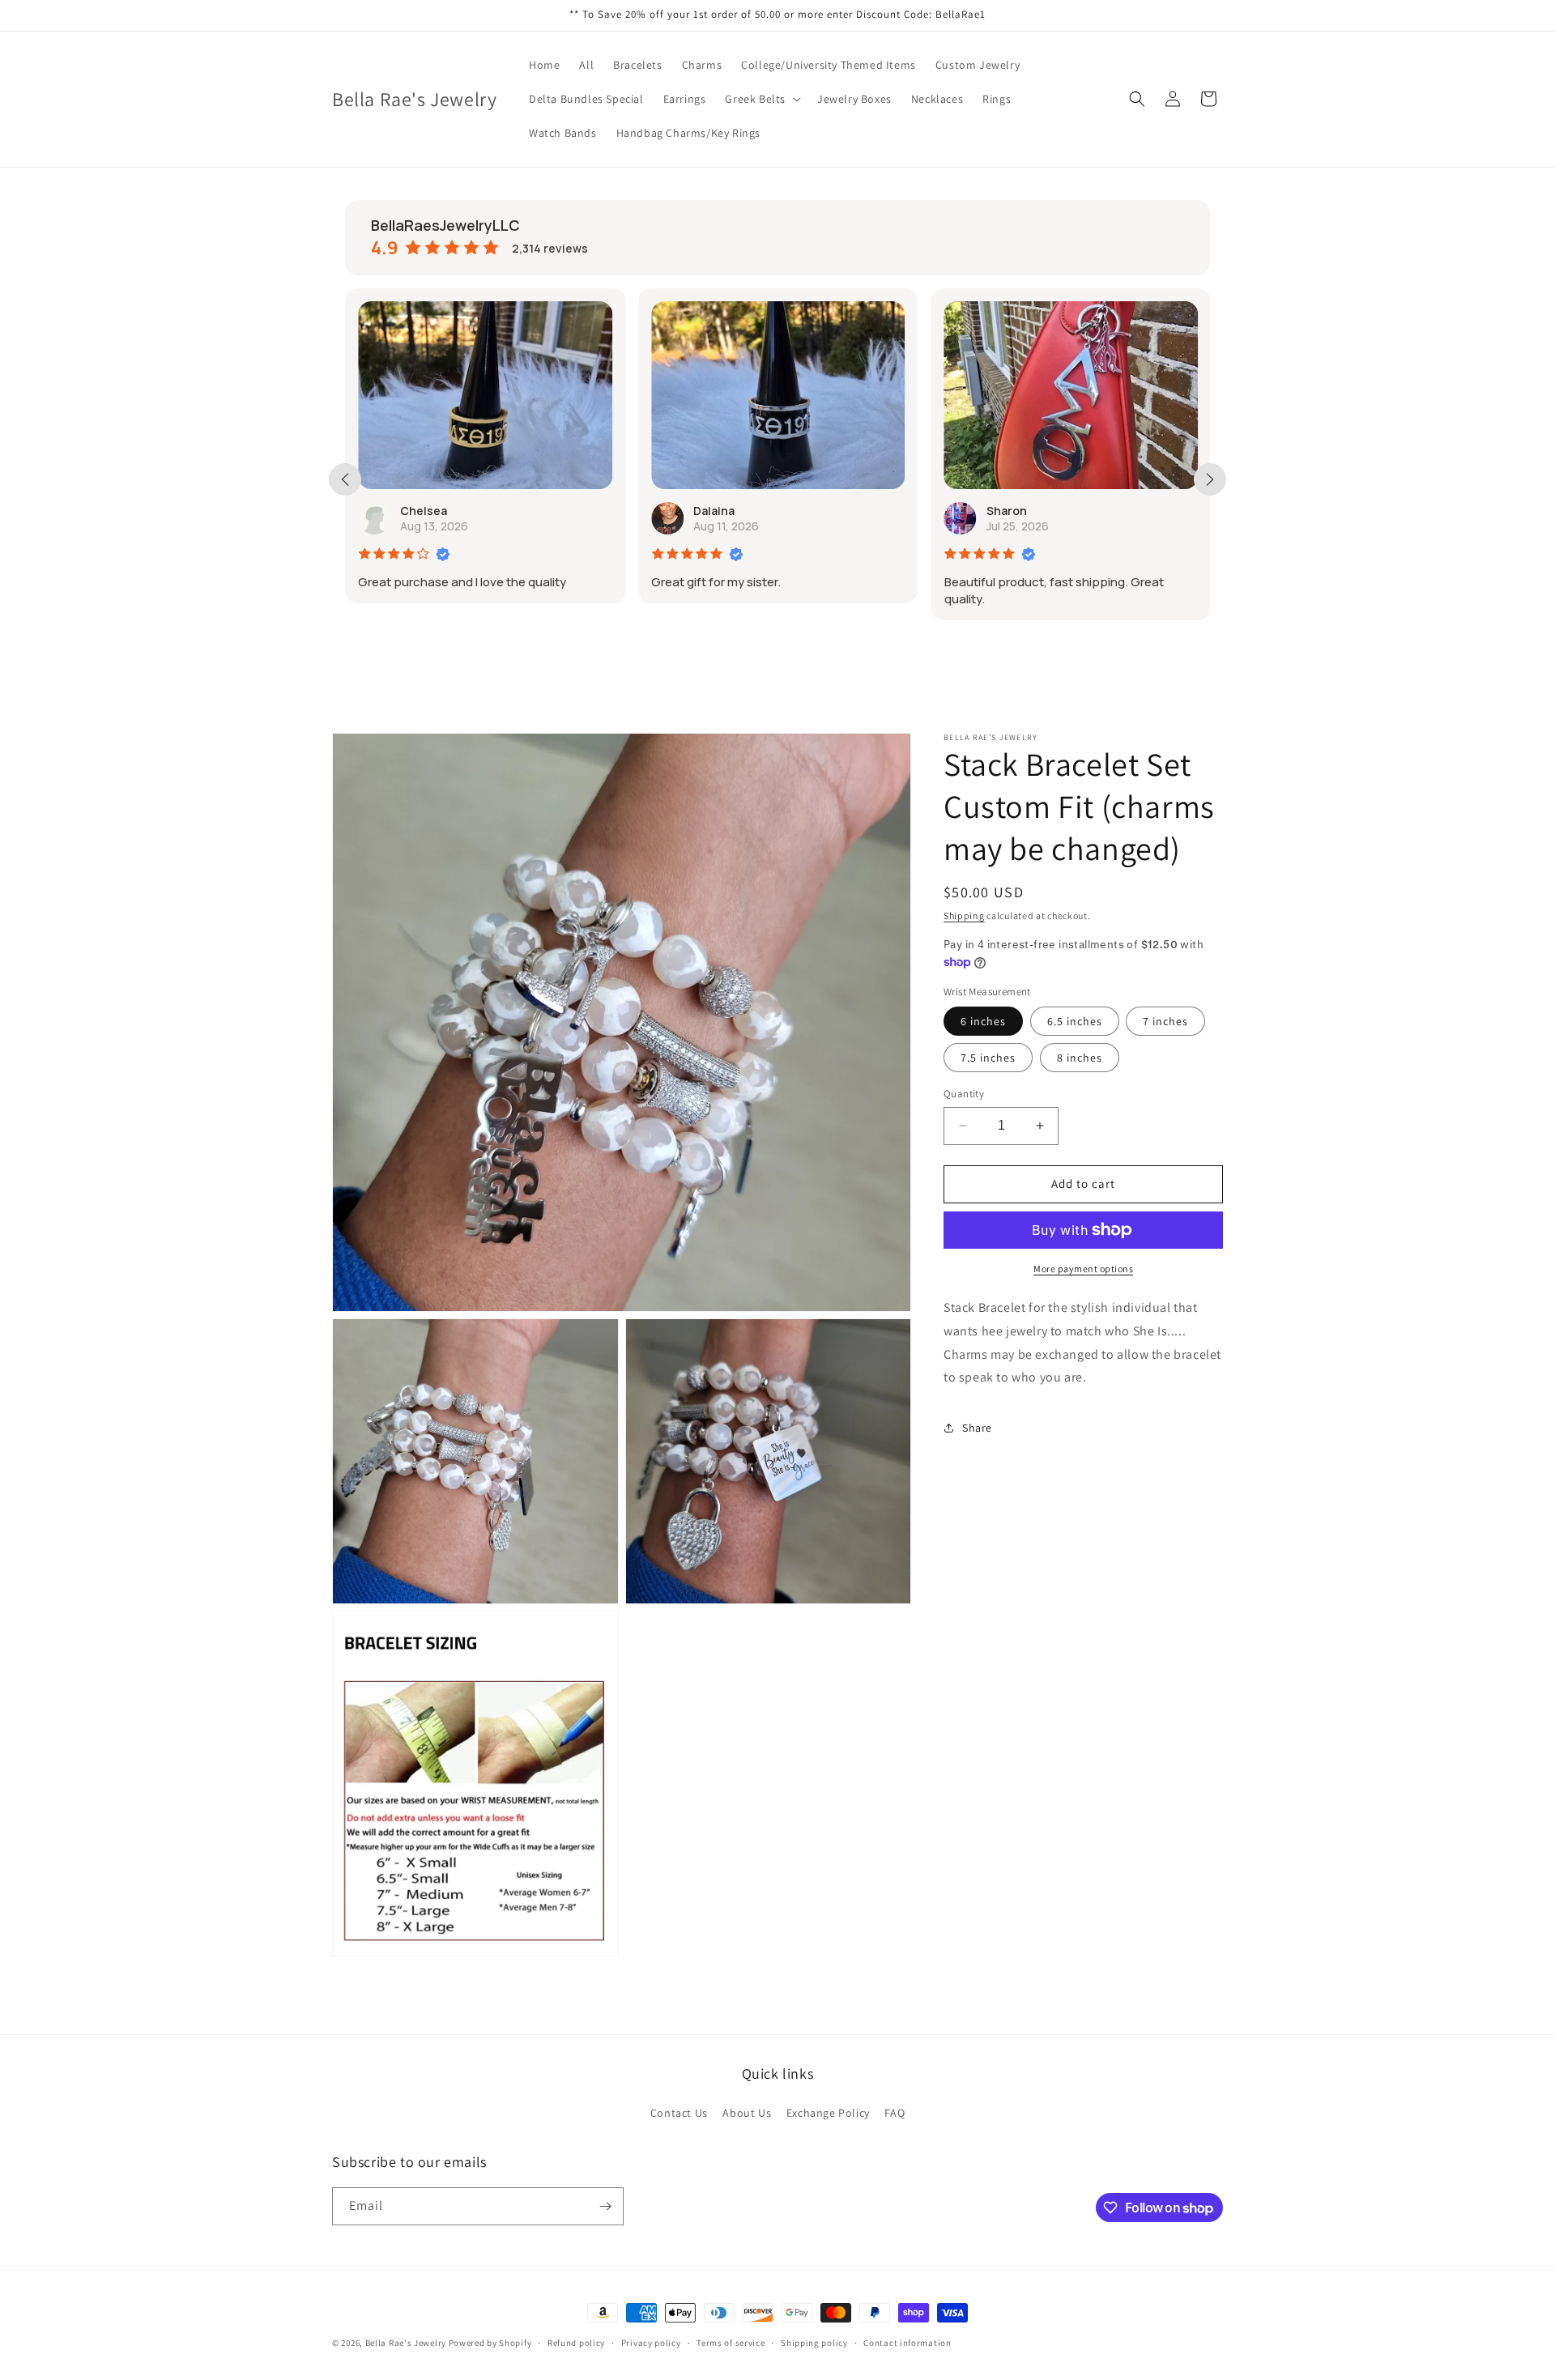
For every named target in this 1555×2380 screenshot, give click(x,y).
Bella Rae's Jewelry (407, 2343)
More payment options (1083, 1269)
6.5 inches (1075, 1021)
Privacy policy (651, 2343)
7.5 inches (988, 1058)
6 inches (983, 1021)
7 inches (1165, 1021)
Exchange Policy (828, 2113)
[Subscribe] (605, 2206)
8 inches (1080, 1058)
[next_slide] (1210, 479)
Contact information (907, 2343)
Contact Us (679, 2113)
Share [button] (977, 1427)
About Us (747, 2113)
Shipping (964, 915)
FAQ (895, 2113)
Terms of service (731, 2343)
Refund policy (576, 2343)
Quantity (964, 1094)
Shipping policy (814, 2343)
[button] (761, 99)
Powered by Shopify (490, 2343)
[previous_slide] (345, 479)
